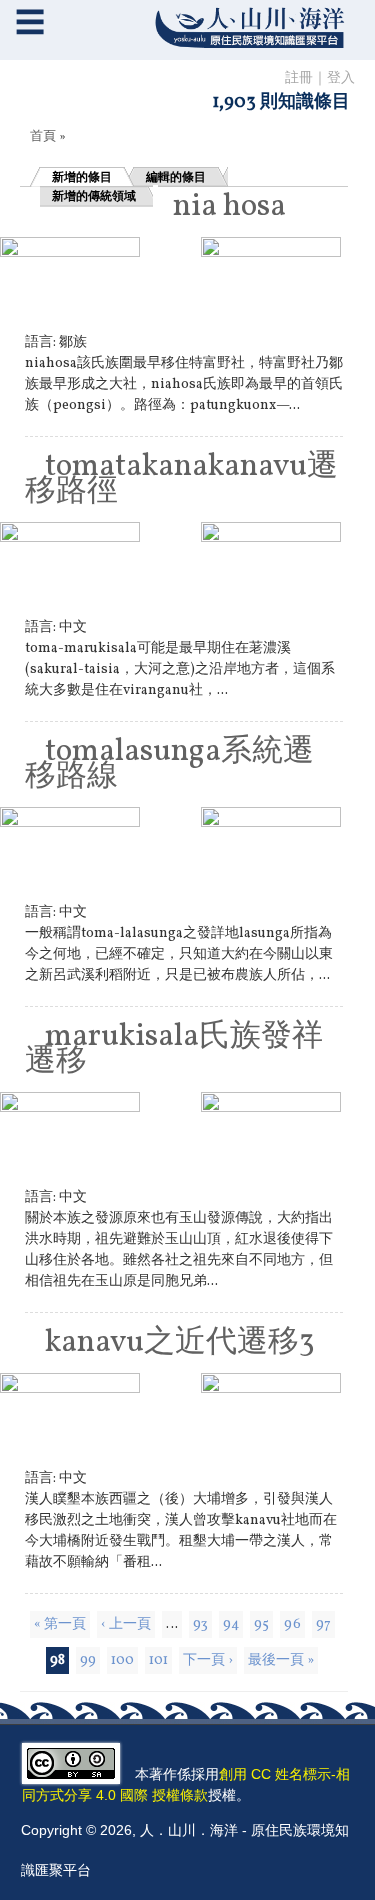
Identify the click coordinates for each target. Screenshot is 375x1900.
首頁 (43, 137)
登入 (341, 78)
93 (200, 1624)
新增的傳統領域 (94, 196)
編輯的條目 (176, 177)
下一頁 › (208, 1660)
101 (158, 1660)
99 (88, 1660)
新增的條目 (82, 177)
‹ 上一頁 (126, 1624)
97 (323, 1624)
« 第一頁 (60, 1624)
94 (231, 1624)
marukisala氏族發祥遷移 (174, 1049)
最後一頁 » (281, 1660)
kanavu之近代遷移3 (180, 1343)
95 (261, 1624)
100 (122, 1660)
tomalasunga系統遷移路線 (169, 764)
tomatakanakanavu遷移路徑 (181, 479)
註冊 (299, 78)
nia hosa (229, 207)
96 (292, 1624)
